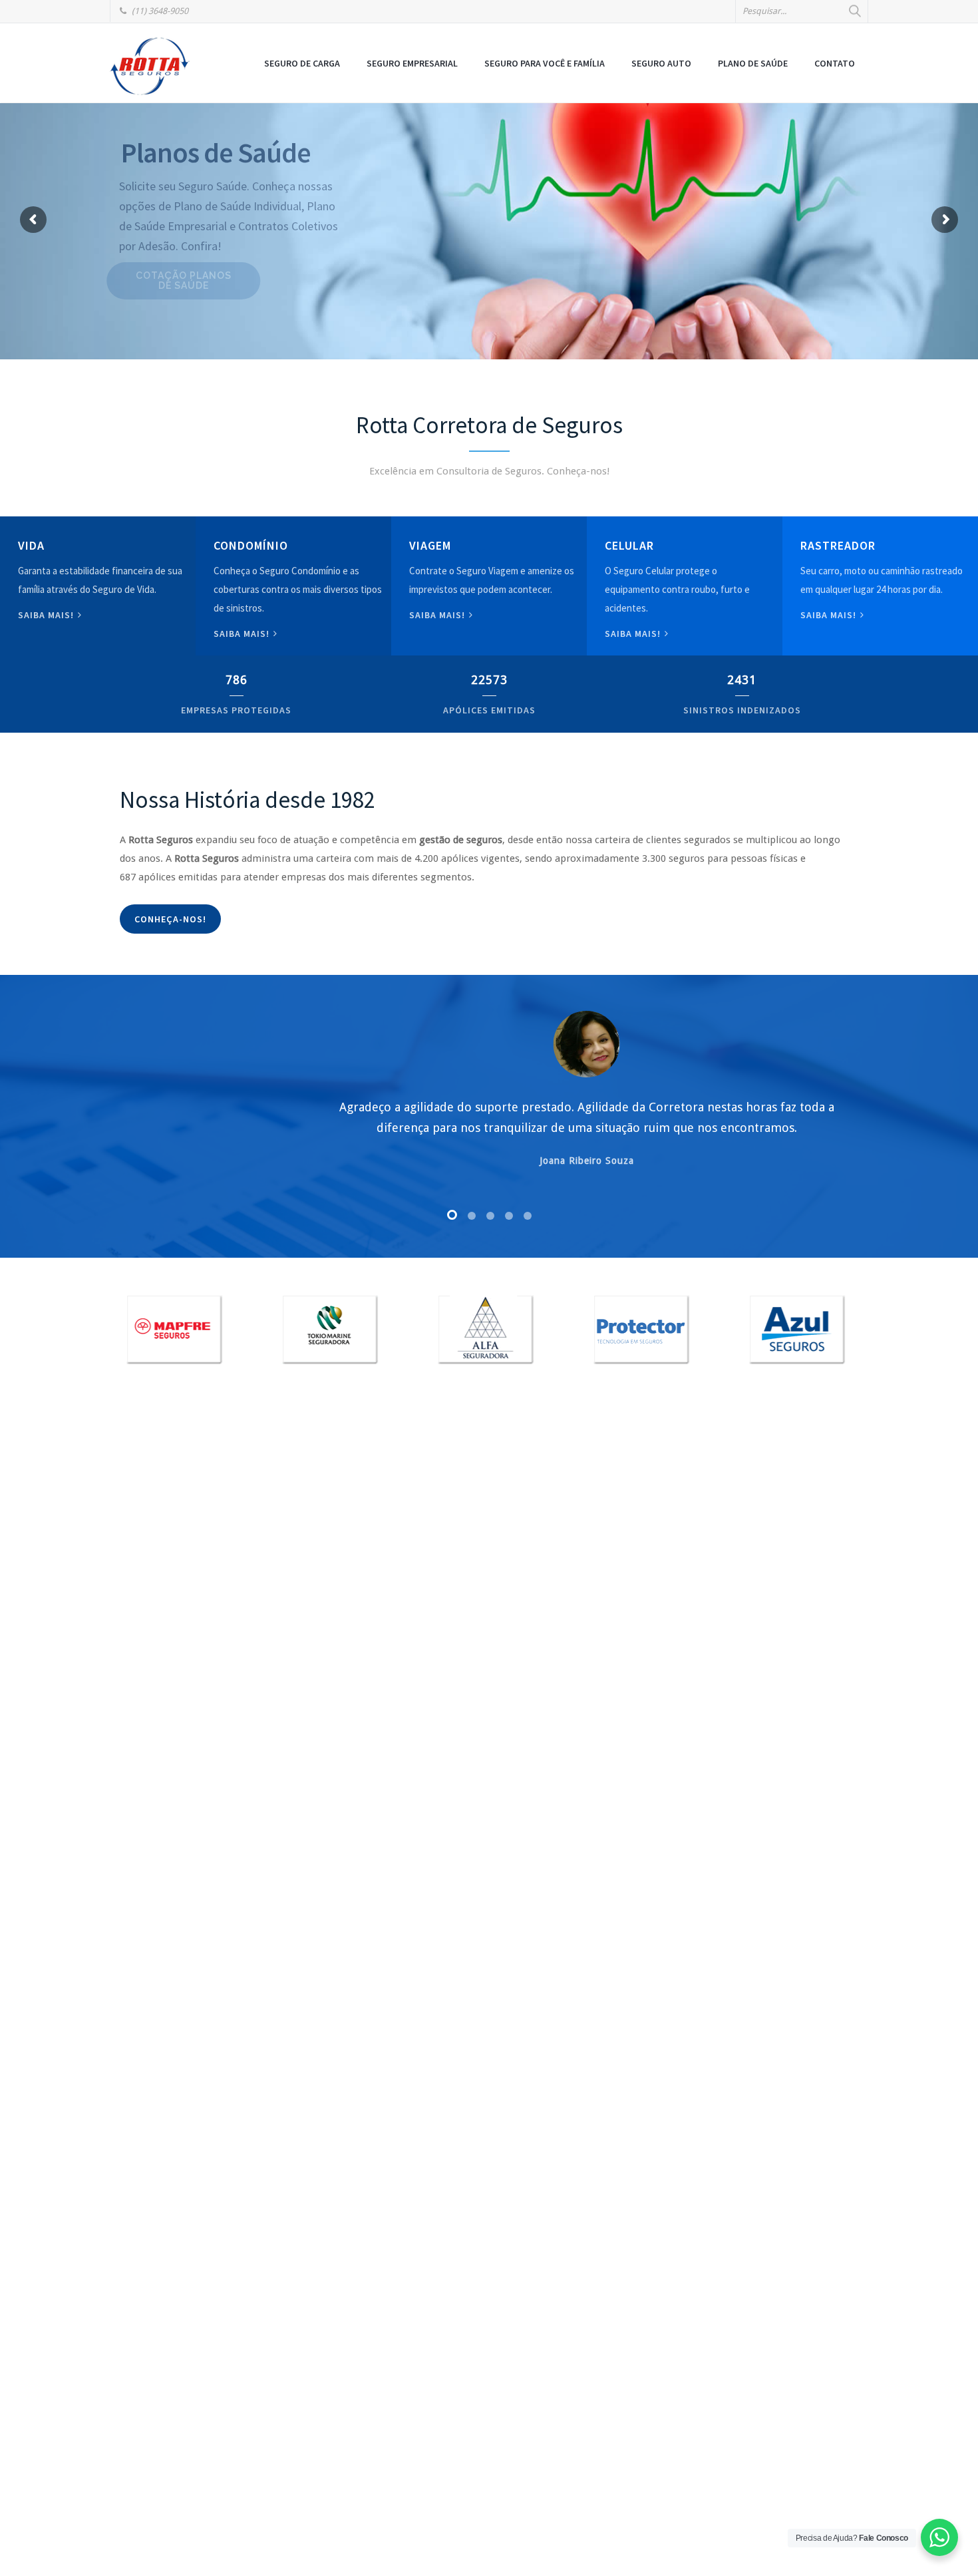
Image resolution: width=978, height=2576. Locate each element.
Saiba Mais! (634, 634)
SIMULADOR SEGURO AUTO (221, 261)
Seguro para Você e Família (545, 63)
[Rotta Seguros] (150, 66)
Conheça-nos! (170, 919)
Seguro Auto (661, 63)
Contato (835, 63)
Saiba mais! (47, 615)
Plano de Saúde (753, 63)
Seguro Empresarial (412, 63)
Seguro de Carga (302, 63)
